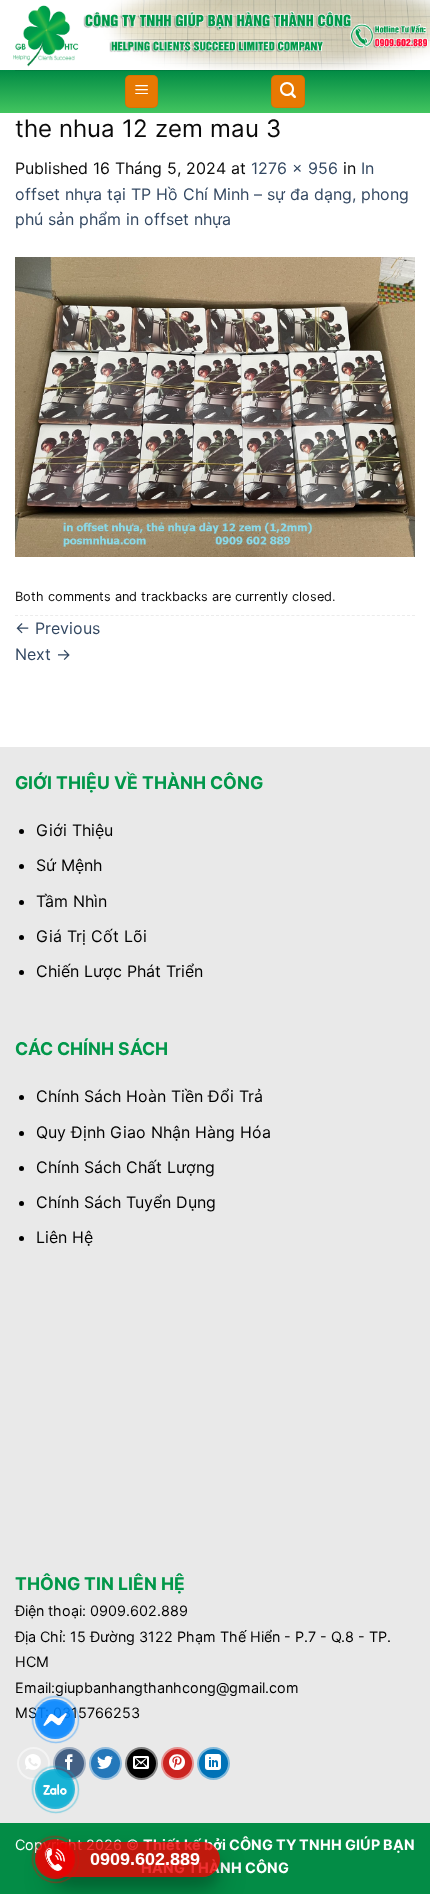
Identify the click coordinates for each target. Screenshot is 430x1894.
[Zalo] (54, 1789)
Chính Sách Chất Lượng (125, 1167)
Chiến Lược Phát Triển (119, 971)
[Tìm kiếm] (288, 91)
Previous (57, 628)
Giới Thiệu (74, 830)
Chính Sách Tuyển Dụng (126, 1202)
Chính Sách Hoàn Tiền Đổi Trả (149, 1096)
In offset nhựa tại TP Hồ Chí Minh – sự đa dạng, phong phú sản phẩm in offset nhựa (212, 193)
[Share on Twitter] (105, 1763)
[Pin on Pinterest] (177, 1763)
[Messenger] (54, 1719)
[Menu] (141, 91)
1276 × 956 (294, 168)
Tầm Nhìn (71, 901)
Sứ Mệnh (69, 865)
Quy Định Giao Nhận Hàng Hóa (153, 1132)
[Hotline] (54, 1859)
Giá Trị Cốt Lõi (91, 936)
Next (43, 654)
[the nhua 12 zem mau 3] (215, 405)
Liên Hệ (64, 1237)
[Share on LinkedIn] (213, 1763)
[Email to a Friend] (141, 1763)
